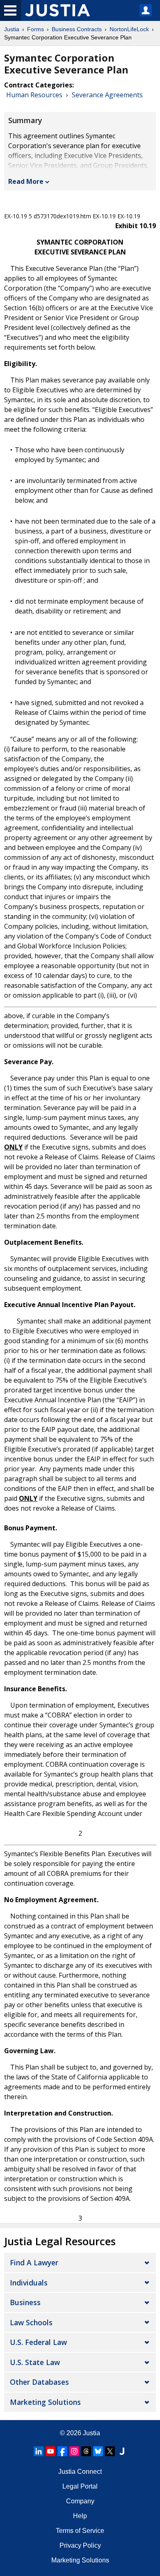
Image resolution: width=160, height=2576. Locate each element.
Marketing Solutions (45, 2402)
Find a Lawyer (34, 2262)
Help (80, 2516)
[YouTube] (50, 2451)
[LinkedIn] (39, 2451)
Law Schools (31, 2322)
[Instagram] (74, 2451)
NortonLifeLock (129, 29)
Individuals (29, 2283)
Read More (26, 181)
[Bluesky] (98, 2451)
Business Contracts (77, 29)
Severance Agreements (107, 95)
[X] (110, 2451)
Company (80, 2501)
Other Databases (39, 2382)
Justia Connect (80, 2472)
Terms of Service (80, 2531)
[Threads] (86, 2451)
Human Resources (34, 95)
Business (25, 2302)
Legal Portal (80, 2486)
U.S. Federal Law (38, 2342)
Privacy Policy (80, 2545)
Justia (12, 29)
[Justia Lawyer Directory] (122, 2451)
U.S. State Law (35, 2362)
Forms (35, 29)
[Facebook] (62, 2451)
